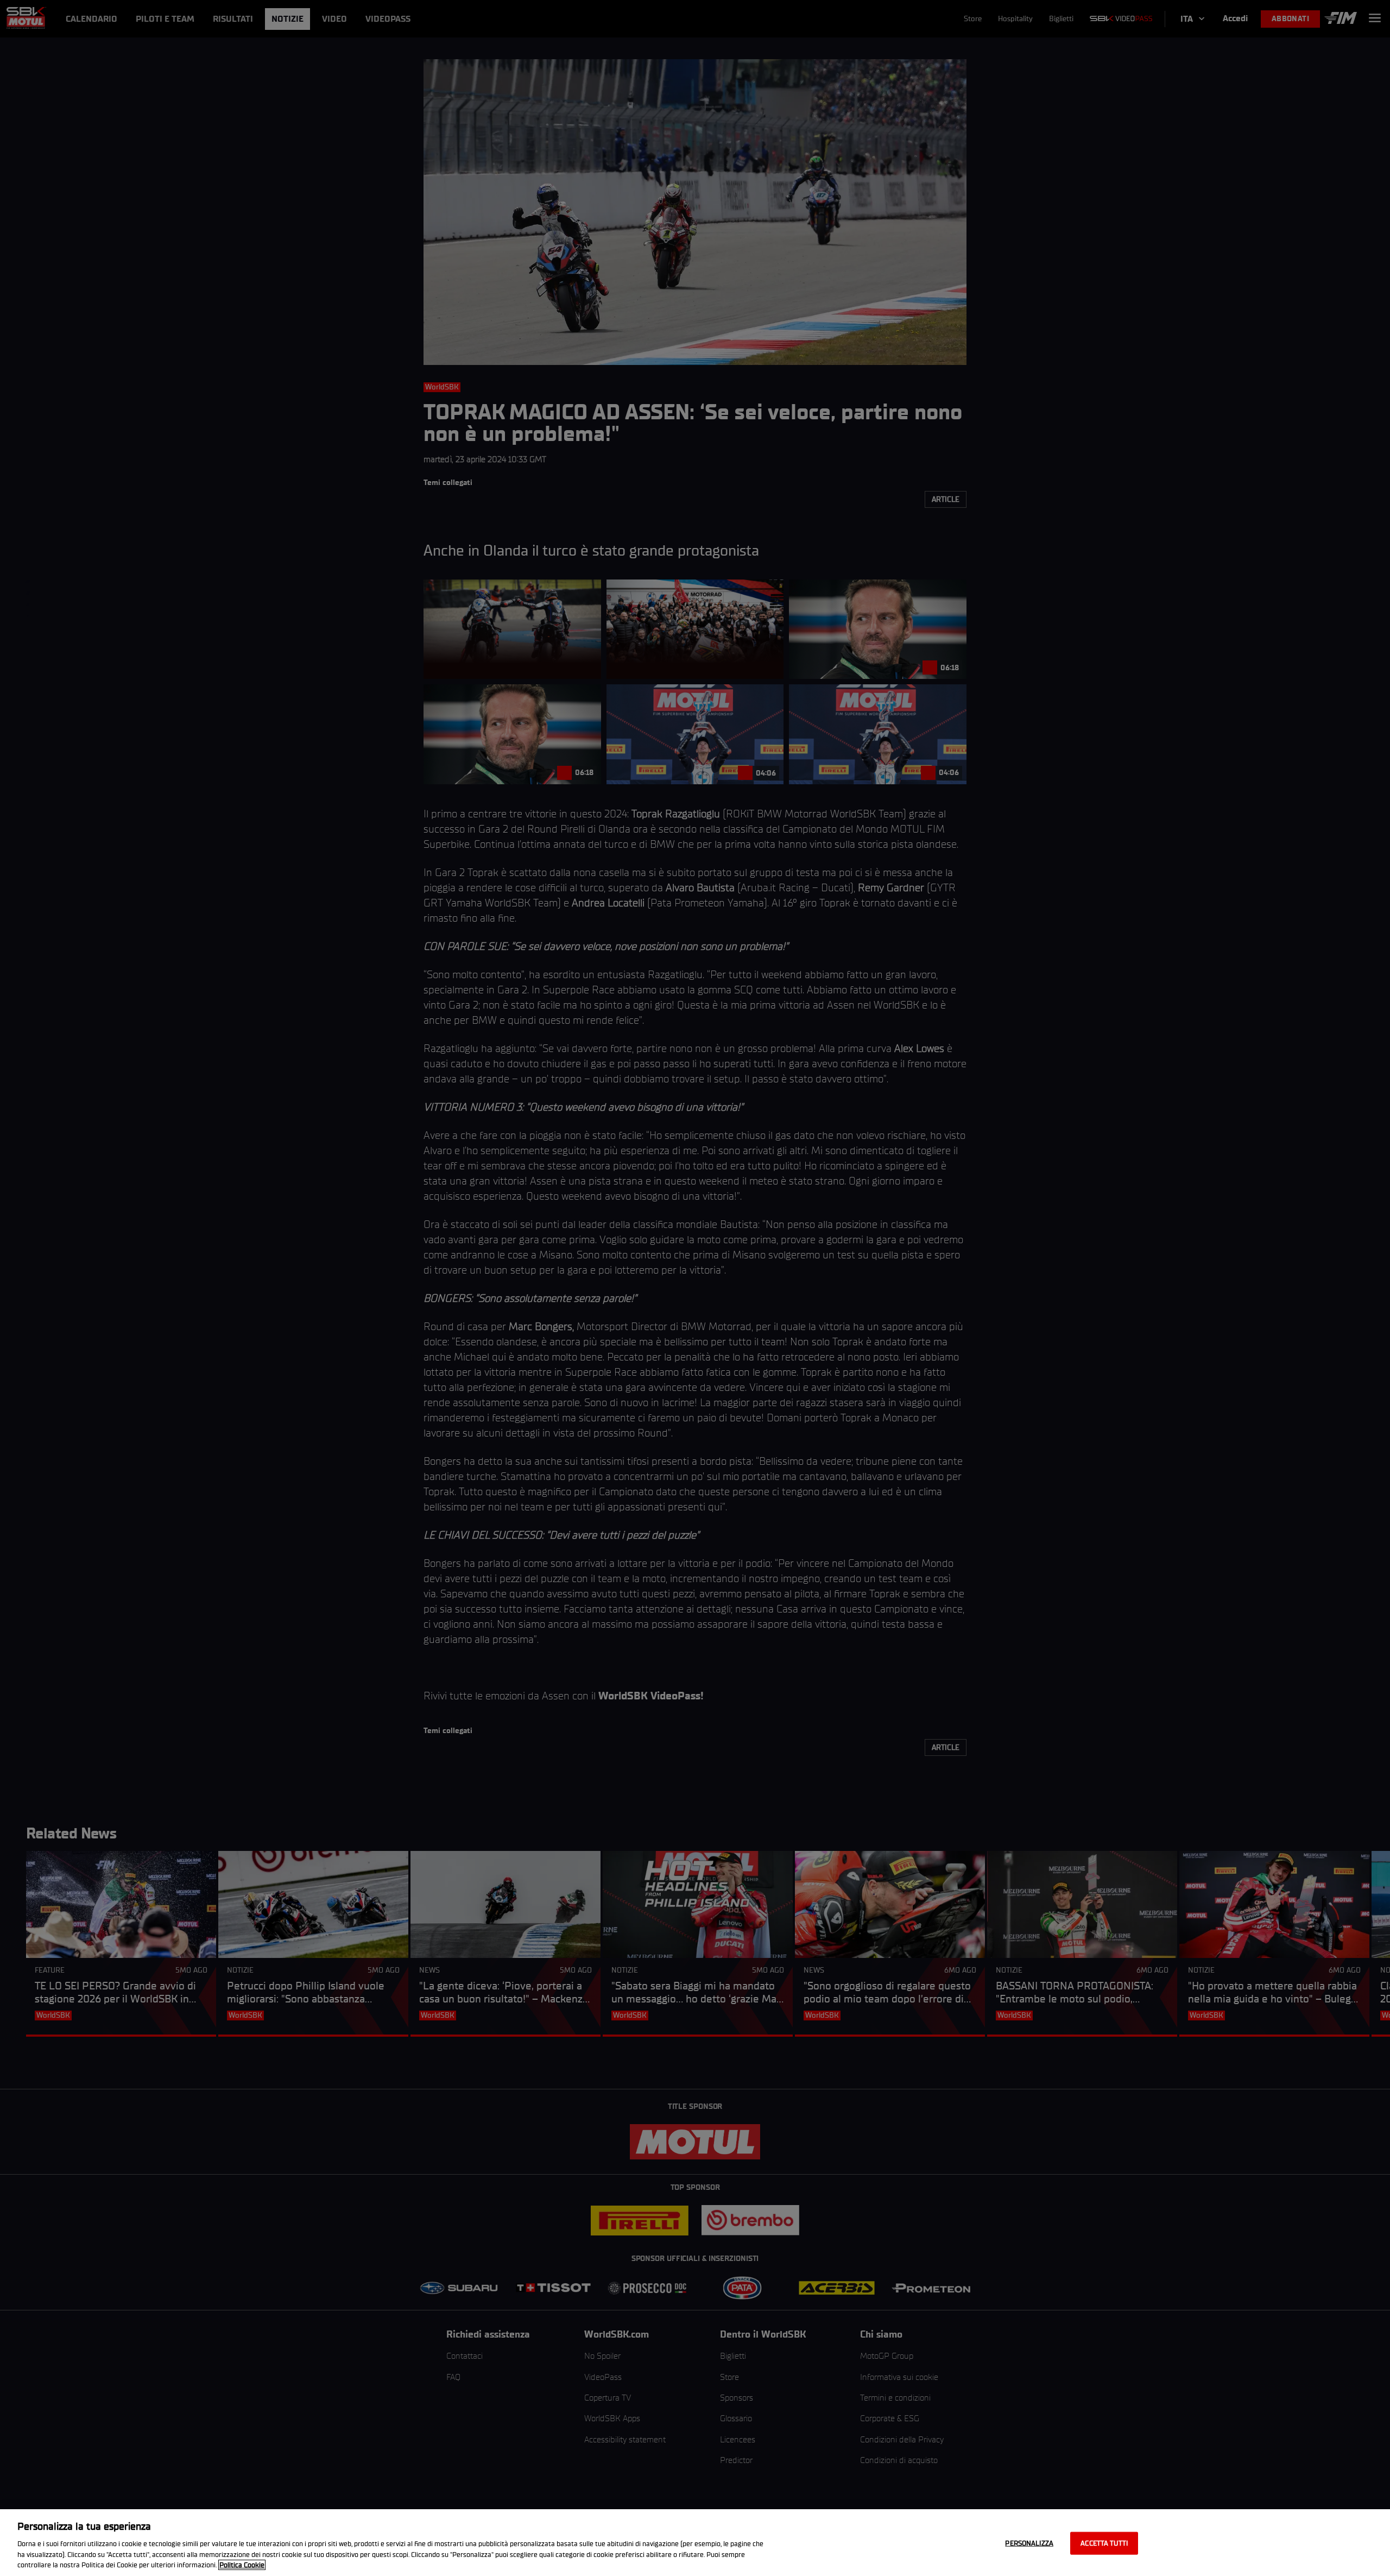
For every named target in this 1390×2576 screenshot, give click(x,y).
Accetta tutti (1104, 2543)
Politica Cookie (242, 2565)
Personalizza (1029, 2543)
